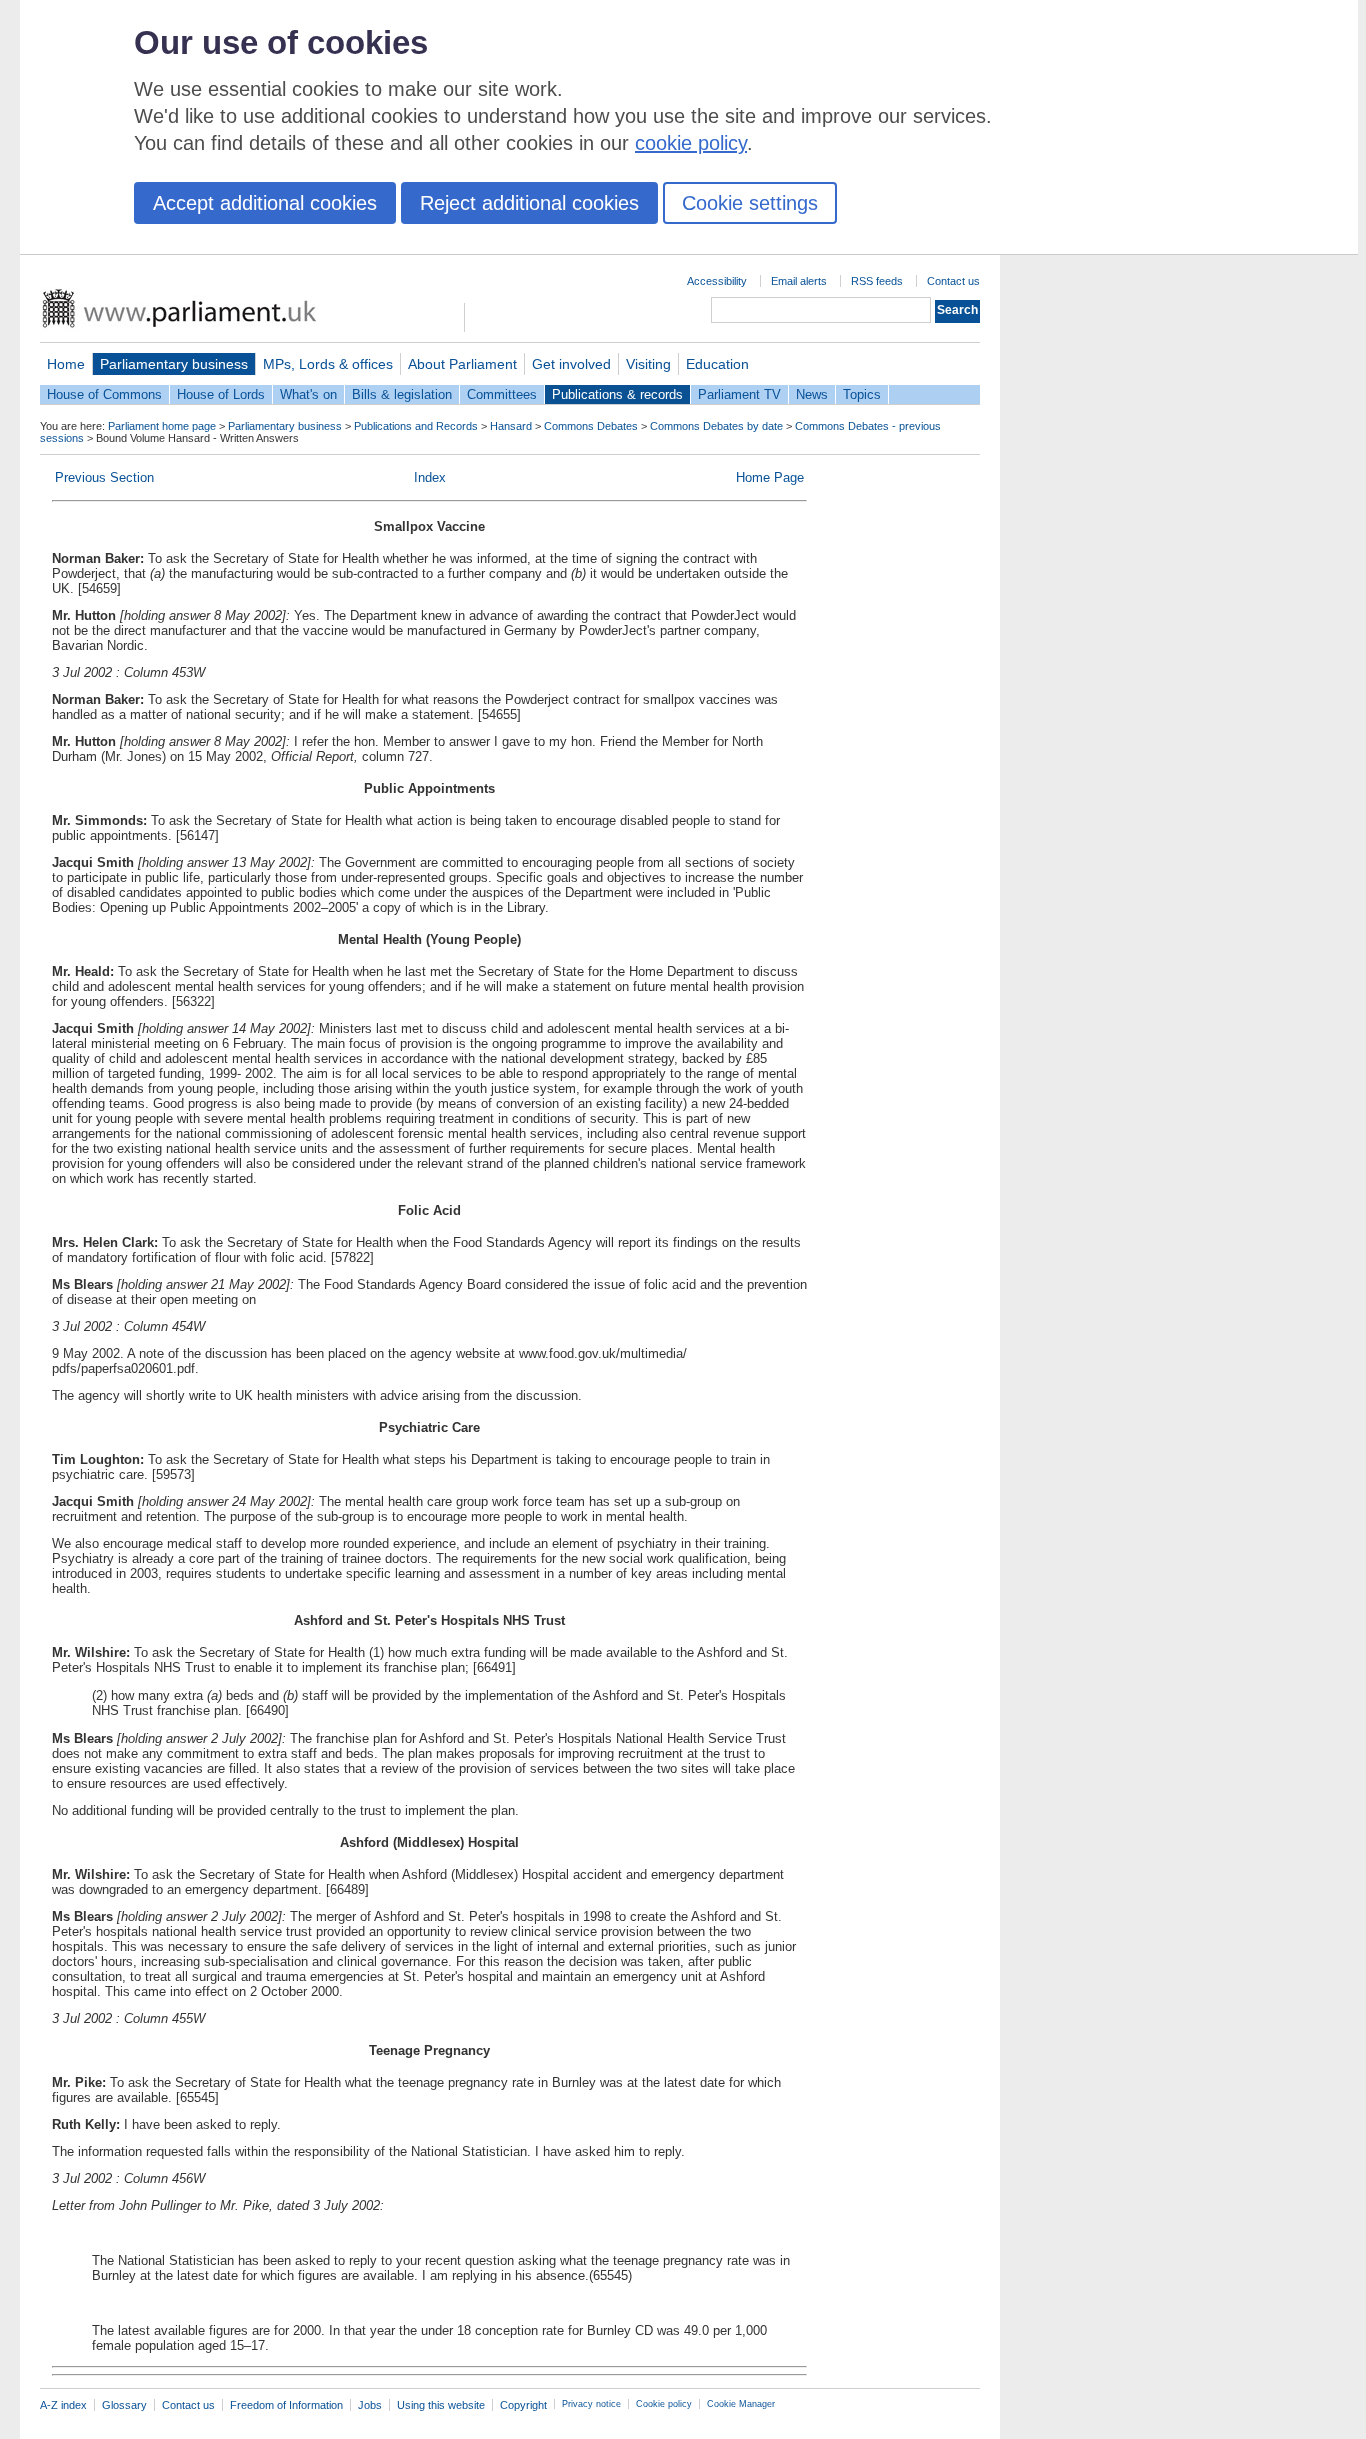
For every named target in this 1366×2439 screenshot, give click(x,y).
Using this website (441, 2405)
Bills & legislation (402, 394)
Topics (862, 394)
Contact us (953, 281)
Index (430, 477)
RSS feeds (877, 281)
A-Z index (63, 2405)
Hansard (511, 426)
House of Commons (104, 394)
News (812, 394)
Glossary (124, 2405)
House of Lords (221, 394)
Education (717, 364)
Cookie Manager (741, 2404)
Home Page (770, 477)
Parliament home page (162, 426)
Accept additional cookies (265, 203)
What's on (308, 394)
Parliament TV (739, 394)
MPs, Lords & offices (328, 364)
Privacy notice (591, 2404)
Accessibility (717, 281)
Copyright (523, 2405)
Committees (502, 394)
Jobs (370, 2405)
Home (66, 364)
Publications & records (617, 394)
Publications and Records (416, 426)
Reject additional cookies (529, 203)
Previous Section (104, 477)
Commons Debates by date (716, 426)
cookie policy (691, 143)
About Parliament (462, 364)
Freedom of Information (286, 2405)
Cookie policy (664, 2404)
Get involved (571, 364)
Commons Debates (591, 426)
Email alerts (799, 281)
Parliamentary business (174, 364)
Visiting (648, 364)
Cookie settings (750, 203)
